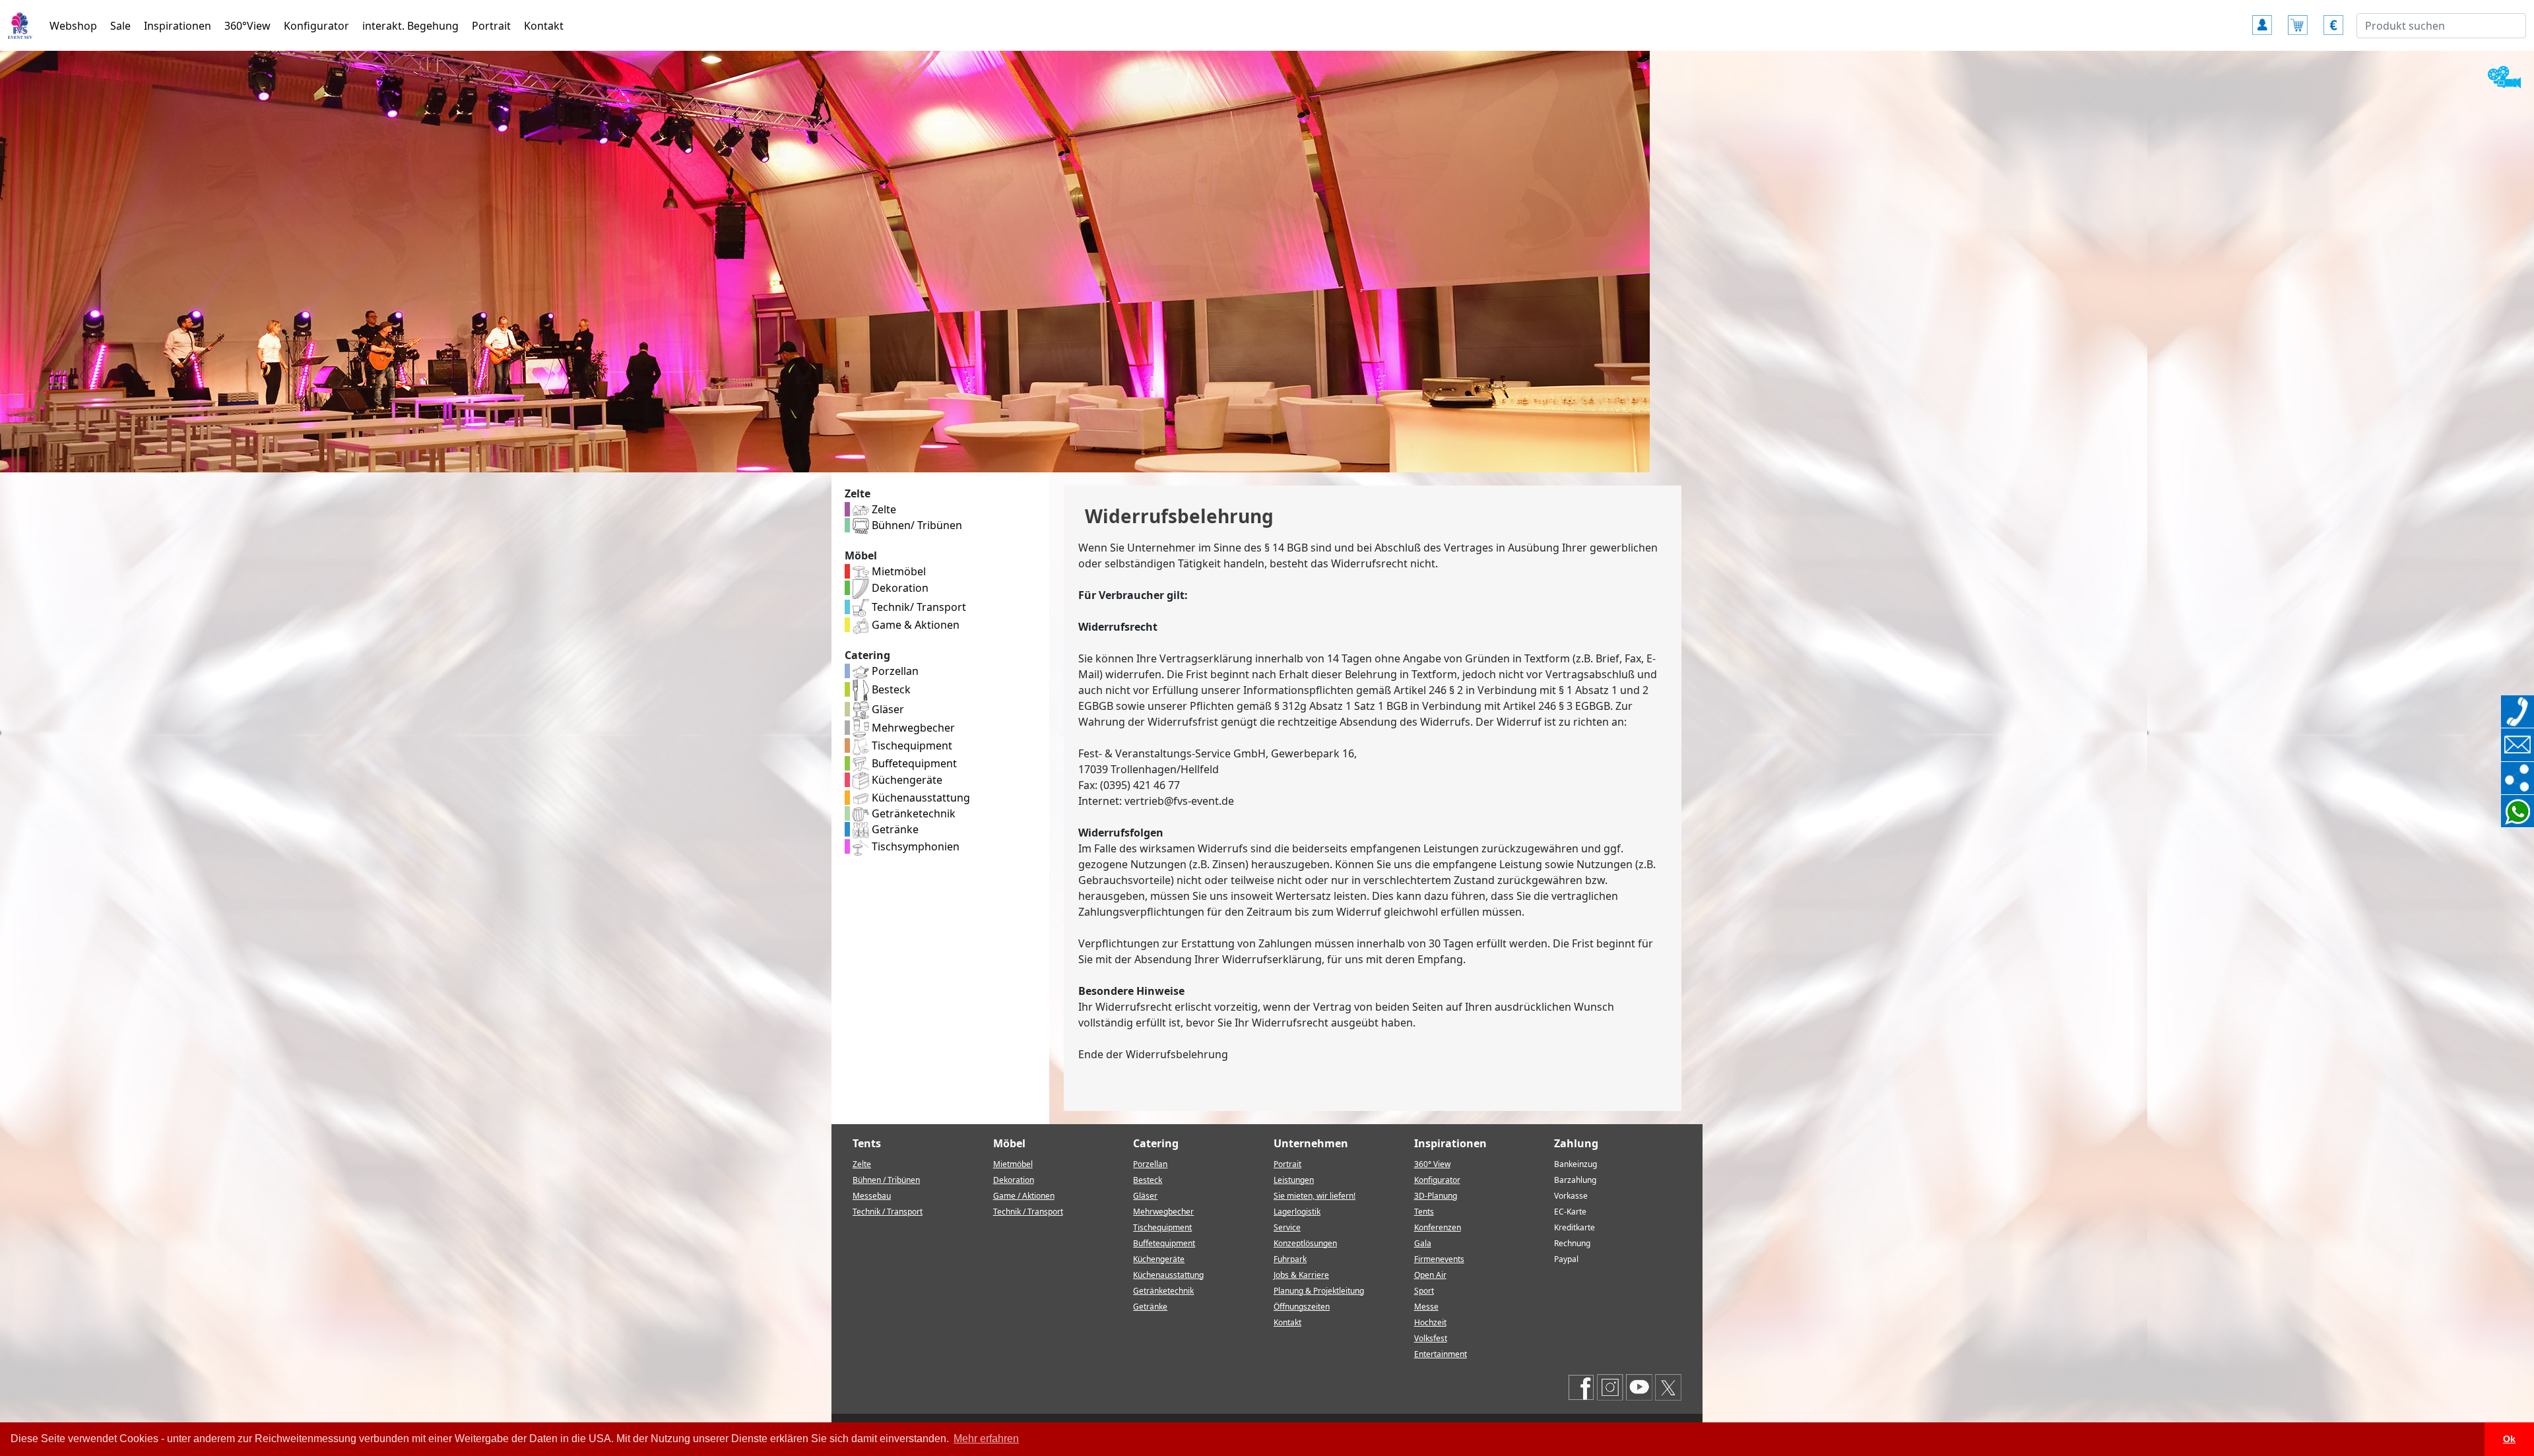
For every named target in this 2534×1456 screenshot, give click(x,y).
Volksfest (1431, 1338)
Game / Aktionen (1024, 1196)
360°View (247, 26)
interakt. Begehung (410, 26)
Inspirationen (178, 26)
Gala (1423, 1243)
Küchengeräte (906, 780)
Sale (120, 26)
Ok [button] (2509, 1439)
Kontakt (544, 26)
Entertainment (1441, 1354)
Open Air (1430, 1275)
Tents (1424, 1212)
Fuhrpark (1290, 1259)
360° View (1432, 1164)
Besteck (890, 689)
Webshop (73, 26)
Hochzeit (1430, 1322)
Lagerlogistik (1297, 1212)
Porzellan (894, 671)
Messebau (872, 1196)
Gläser (887, 709)
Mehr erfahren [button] (986, 1439)
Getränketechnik (912, 813)
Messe (1426, 1307)
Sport (1424, 1291)
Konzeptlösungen (1305, 1243)
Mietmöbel (897, 571)
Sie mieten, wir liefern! (1315, 1196)
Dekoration (899, 588)
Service (1287, 1227)
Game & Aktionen (914, 625)
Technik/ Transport (918, 607)
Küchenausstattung (920, 798)
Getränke (894, 829)
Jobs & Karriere (1301, 1275)
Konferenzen (1438, 1227)
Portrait (491, 26)
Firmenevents (1439, 1259)
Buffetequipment (913, 763)
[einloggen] (2262, 19)
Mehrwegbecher (912, 728)
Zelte (883, 509)
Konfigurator (316, 26)
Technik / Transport (888, 1212)
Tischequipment (911, 745)
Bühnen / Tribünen (886, 1180)
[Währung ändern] (2333, 19)
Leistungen (1294, 1180)
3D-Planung (1436, 1196)
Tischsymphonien (914, 846)
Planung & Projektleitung (1319, 1291)
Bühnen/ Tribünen (916, 525)
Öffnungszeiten (1302, 1307)
